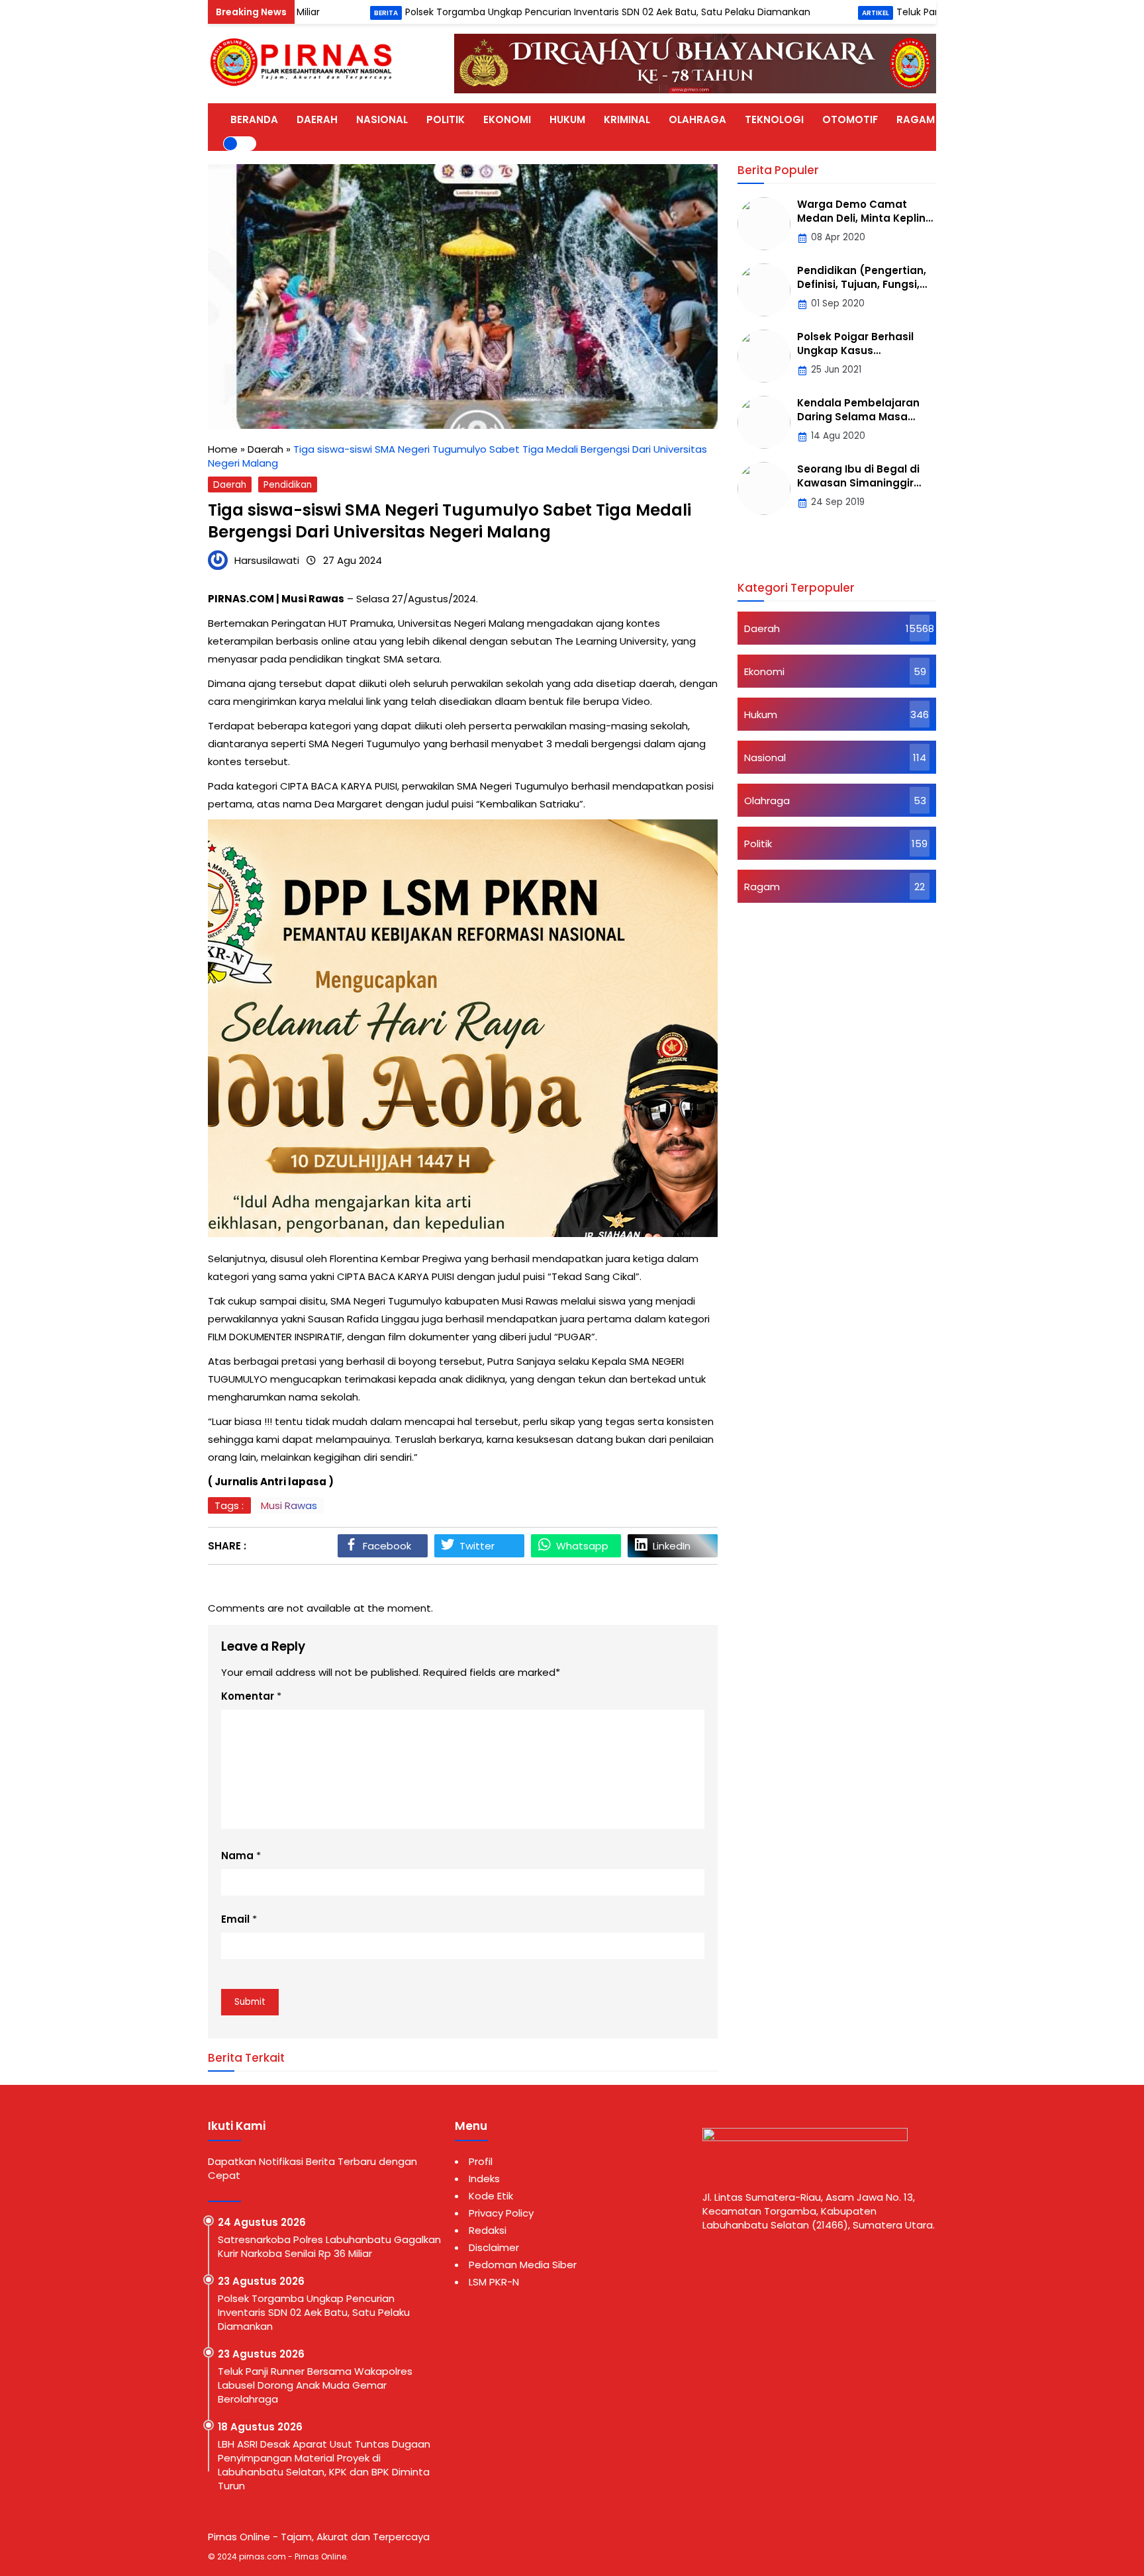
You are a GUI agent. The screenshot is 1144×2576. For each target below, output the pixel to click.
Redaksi (488, 2230)
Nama (237, 1856)
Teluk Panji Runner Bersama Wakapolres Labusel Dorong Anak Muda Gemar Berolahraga (315, 2385)
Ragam (762, 887)
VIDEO (1027, 119)
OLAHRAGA (697, 119)
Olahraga (767, 801)
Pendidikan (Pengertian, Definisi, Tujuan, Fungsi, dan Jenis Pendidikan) (862, 284)
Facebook (387, 1546)
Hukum (761, 714)
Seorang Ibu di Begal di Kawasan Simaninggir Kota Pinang (858, 483)
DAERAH (317, 119)
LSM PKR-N (494, 2282)
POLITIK (446, 119)
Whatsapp (582, 1546)
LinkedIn (672, 1546)
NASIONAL (382, 119)
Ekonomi (764, 671)
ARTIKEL (973, 119)
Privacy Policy (501, 2213)
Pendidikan (288, 485)
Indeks (484, 2179)
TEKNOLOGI (774, 119)
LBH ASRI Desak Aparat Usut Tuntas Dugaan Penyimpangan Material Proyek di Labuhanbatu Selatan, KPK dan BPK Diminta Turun (324, 2465)
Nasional (765, 758)
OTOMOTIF (850, 119)
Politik (758, 844)
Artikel (799, 13)
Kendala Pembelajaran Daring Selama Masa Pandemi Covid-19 (858, 417)
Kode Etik (491, 2196)
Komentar (248, 1696)
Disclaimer (494, 2247)
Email (235, 1919)
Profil (481, 2161)
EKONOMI (507, 119)
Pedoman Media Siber (523, 2265)
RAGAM (916, 119)
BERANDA (254, 119)
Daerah (230, 485)
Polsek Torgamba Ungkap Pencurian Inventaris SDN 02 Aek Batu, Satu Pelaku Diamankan (532, 12)
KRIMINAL (627, 119)
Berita (310, 13)
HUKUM (567, 119)
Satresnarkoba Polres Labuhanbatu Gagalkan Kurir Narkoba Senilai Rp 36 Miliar (329, 2246)
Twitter (477, 1546)
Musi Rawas (289, 1505)
